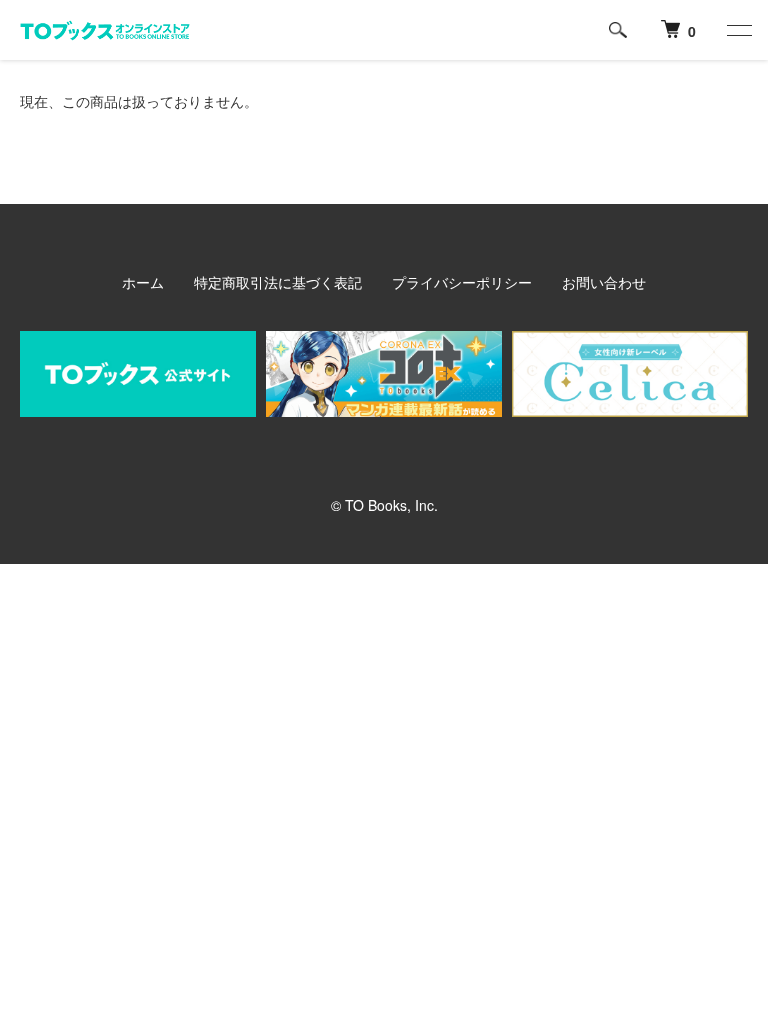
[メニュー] (738, 30)
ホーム (143, 282)
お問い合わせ (604, 282)
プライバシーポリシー (462, 282)
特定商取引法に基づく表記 (278, 282)
